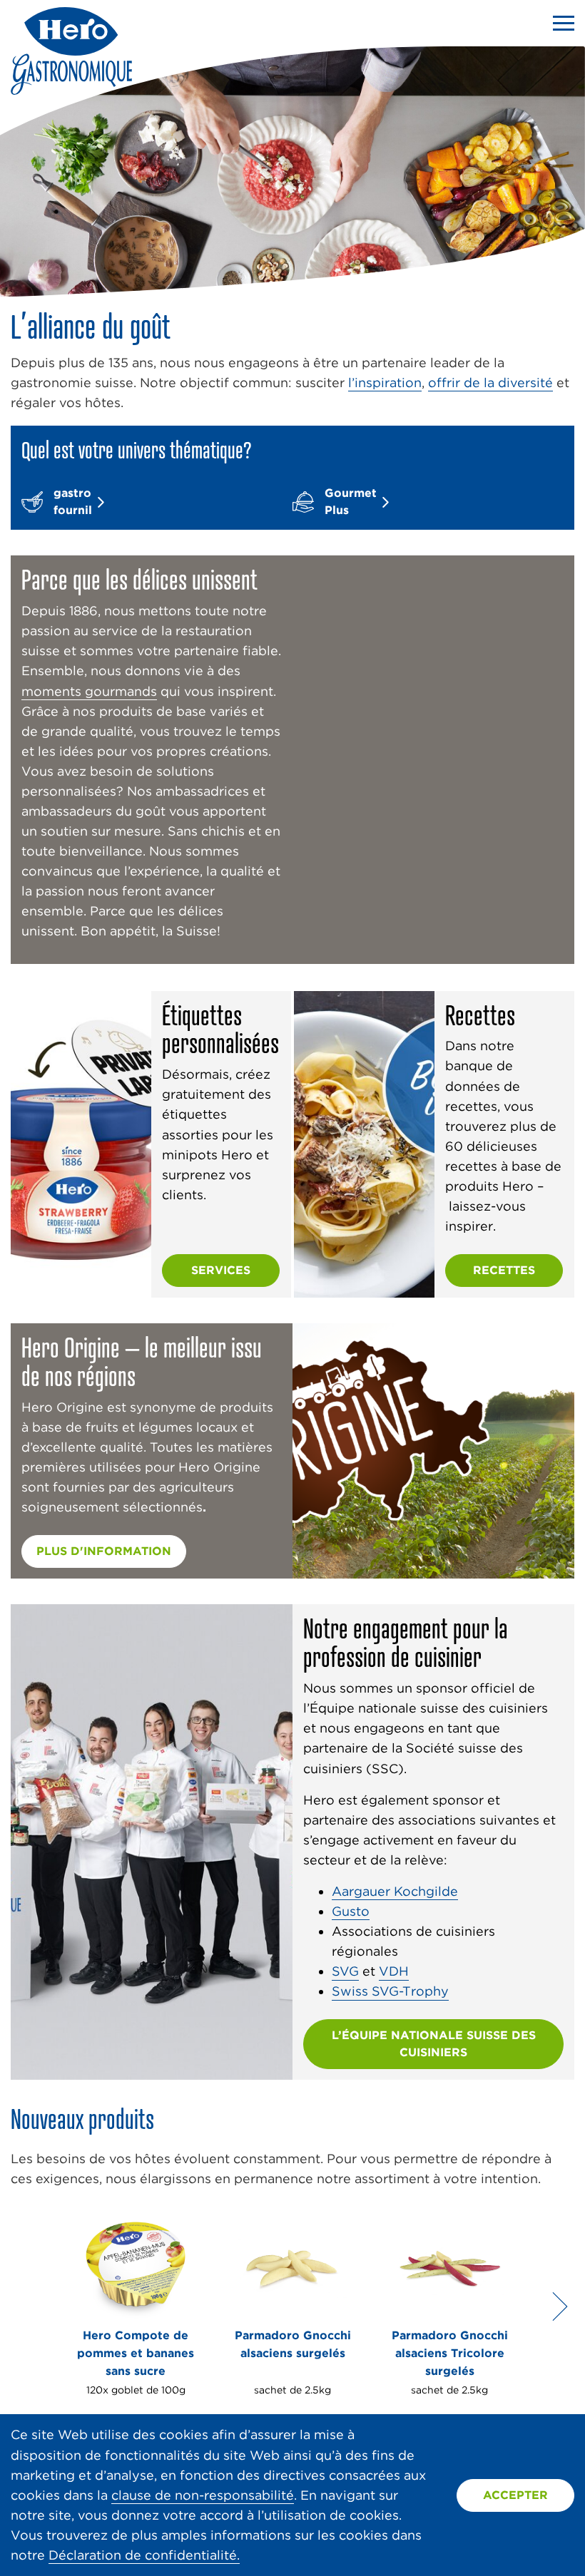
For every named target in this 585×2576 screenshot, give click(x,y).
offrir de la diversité (490, 383)
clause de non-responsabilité (203, 2495)
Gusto (351, 1911)
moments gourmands (89, 691)
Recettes (504, 1270)
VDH (394, 1971)
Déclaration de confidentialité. (144, 2555)
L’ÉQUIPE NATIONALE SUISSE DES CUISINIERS (434, 2044)
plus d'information (104, 1551)
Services (221, 1270)
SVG (345, 1971)
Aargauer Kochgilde (395, 1891)
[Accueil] (71, 90)
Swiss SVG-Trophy (390, 1991)
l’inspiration (385, 383)
